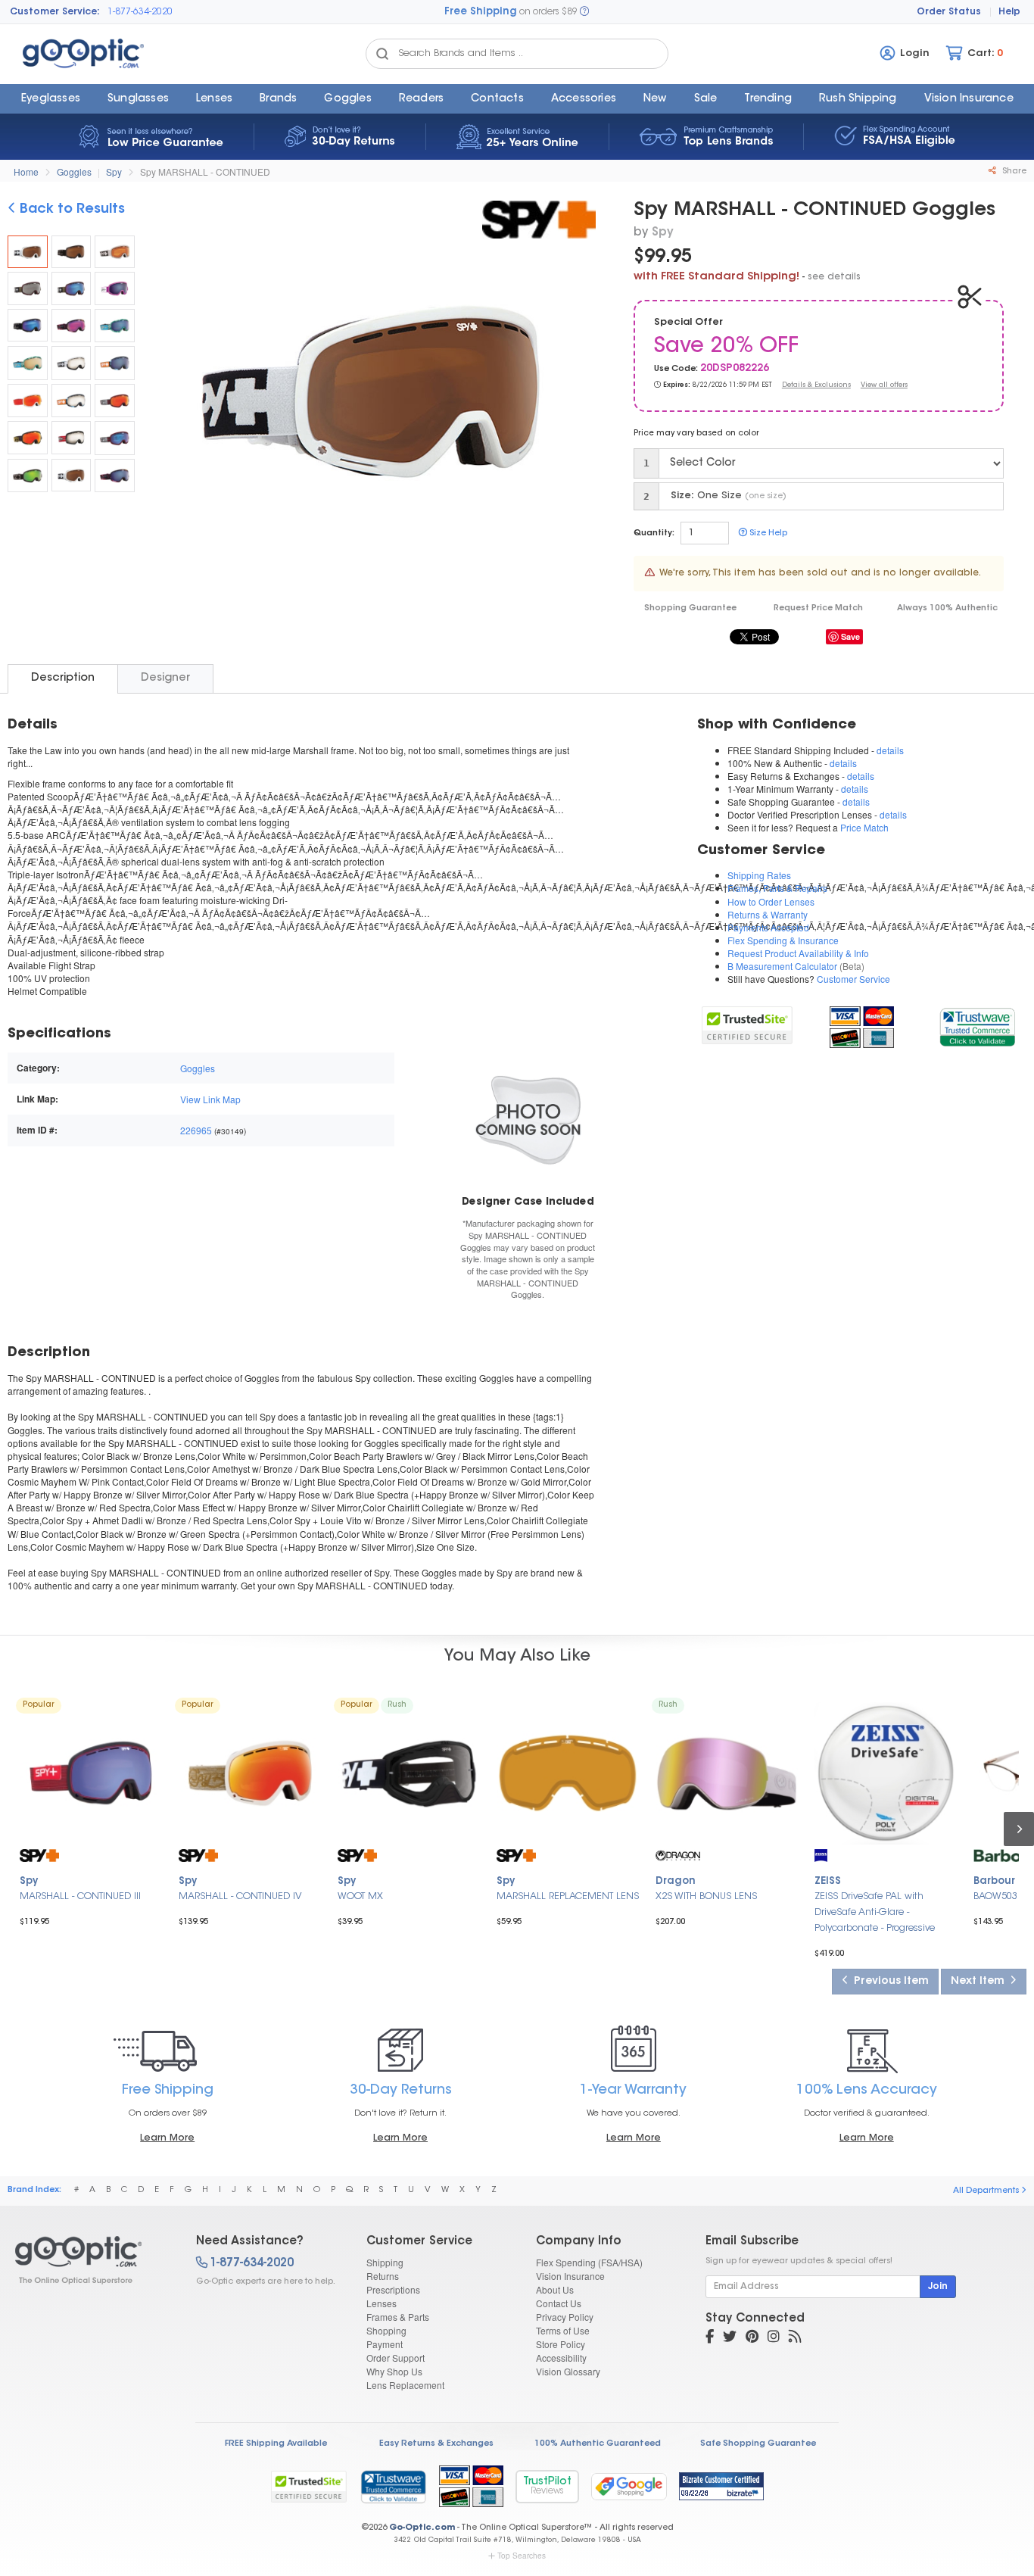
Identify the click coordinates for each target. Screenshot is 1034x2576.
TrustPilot (547, 2486)
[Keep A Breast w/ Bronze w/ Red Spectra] (28, 401)
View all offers (884, 385)
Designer (165, 678)
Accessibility (561, 2358)
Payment (385, 2344)
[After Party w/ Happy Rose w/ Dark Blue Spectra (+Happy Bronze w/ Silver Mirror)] (115, 363)
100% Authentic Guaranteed (598, 2444)
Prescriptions (393, 2289)
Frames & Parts (398, 2317)
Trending (768, 99)
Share (1013, 172)
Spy (114, 172)
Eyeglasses (51, 99)
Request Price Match (818, 608)
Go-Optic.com (422, 2528)
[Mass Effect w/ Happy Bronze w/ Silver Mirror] (72, 401)
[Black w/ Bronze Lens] (72, 252)
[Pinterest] (752, 2338)
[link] (977, 1025)
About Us (555, 2289)
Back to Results (70, 210)
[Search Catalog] (382, 54)
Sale (706, 99)
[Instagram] (774, 2338)
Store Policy (561, 2344)
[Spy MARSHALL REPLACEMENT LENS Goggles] (568, 1773)
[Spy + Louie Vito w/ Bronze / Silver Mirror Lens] (72, 438)
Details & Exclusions (816, 385)
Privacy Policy (565, 2317)
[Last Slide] (162, 393)
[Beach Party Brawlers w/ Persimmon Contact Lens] (72, 288)
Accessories (584, 99)
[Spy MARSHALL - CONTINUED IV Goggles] (250, 1773)
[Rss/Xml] (795, 2338)
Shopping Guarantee (690, 608)
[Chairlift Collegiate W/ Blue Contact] (115, 438)
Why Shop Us (394, 2371)
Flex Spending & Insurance (783, 940)
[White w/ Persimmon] (115, 252)
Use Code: (676, 369)
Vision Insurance (570, 2276)
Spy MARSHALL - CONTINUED (205, 172)
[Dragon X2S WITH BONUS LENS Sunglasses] (727, 1773)
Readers (421, 99)
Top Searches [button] (522, 2556)
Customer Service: (55, 12)
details (890, 750)
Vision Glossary (568, 2371)
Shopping (386, 2330)
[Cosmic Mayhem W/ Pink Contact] (72, 326)
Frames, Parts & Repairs (777, 888)
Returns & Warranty (768, 914)
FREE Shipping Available (276, 2444)
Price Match (864, 827)
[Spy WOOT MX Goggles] (409, 1773)
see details (834, 277)
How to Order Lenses (771, 901)
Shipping (385, 2262)
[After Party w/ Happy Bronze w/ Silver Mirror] (72, 363)
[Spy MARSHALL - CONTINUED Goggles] (28, 252)
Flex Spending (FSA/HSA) (589, 2262)
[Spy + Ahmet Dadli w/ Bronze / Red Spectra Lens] (28, 438)
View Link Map (210, 1099)
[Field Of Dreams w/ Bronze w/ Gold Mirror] (28, 363)
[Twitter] (730, 2338)
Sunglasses (138, 99)
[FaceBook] (710, 2338)
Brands (278, 99)
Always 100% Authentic (947, 608)
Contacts (497, 99)
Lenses (214, 99)
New (655, 99)
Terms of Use (563, 2330)
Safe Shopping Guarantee (758, 2444)
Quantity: (654, 533)
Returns (383, 2276)
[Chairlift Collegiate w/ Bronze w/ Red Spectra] (115, 401)
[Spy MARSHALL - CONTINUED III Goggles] (91, 1773)
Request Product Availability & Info (798, 953)
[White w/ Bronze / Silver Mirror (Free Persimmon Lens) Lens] (72, 476)
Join (938, 2287)
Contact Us (559, 2303)
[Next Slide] (578, 393)
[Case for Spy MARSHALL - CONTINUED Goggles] (528, 1119)
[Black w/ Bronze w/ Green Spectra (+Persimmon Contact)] (28, 476)
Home (26, 172)
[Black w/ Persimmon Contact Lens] (28, 326)
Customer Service (853, 979)
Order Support (396, 2358)
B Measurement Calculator (782, 966)
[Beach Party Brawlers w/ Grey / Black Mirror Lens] (28, 288)
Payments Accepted (768, 927)
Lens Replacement (405, 2385)
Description (63, 678)
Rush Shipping (858, 99)
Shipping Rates (759, 875)
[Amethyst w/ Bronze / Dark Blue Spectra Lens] (115, 288)
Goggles (347, 99)
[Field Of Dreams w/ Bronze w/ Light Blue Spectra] (115, 326)
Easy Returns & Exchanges (436, 2444)
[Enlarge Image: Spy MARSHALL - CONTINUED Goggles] (370, 395)
